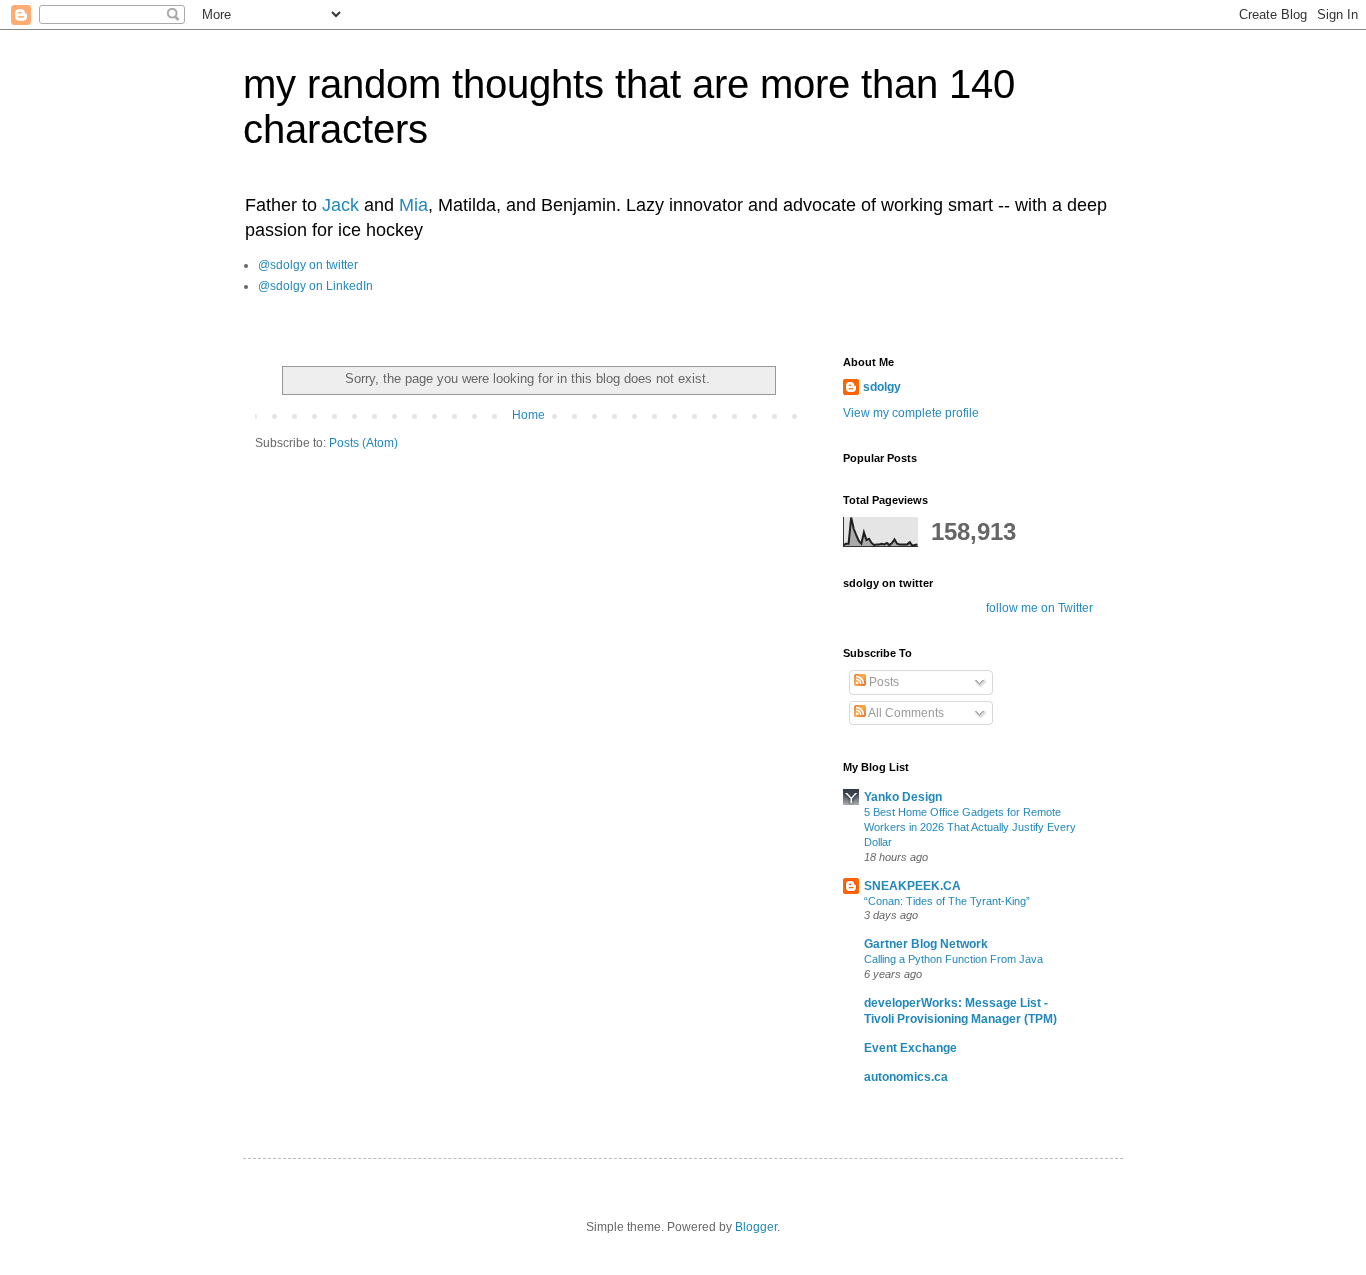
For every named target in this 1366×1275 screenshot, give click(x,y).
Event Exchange (910, 1048)
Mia (413, 205)
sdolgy (882, 387)
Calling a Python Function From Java (953, 959)
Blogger (756, 1227)
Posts (882, 682)
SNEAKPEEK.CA (912, 886)
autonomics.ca (906, 1077)
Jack (340, 205)
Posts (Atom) (363, 443)
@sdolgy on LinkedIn (315, 286)
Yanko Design (903, 797)
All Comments (905, 713)
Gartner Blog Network (926, 944)
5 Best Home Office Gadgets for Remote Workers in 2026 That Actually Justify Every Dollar (970, 827)
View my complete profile (911, 413)
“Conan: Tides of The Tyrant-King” (947, 901)
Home (528, 415)
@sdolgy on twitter (308, 265)
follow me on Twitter (1039, 608)
